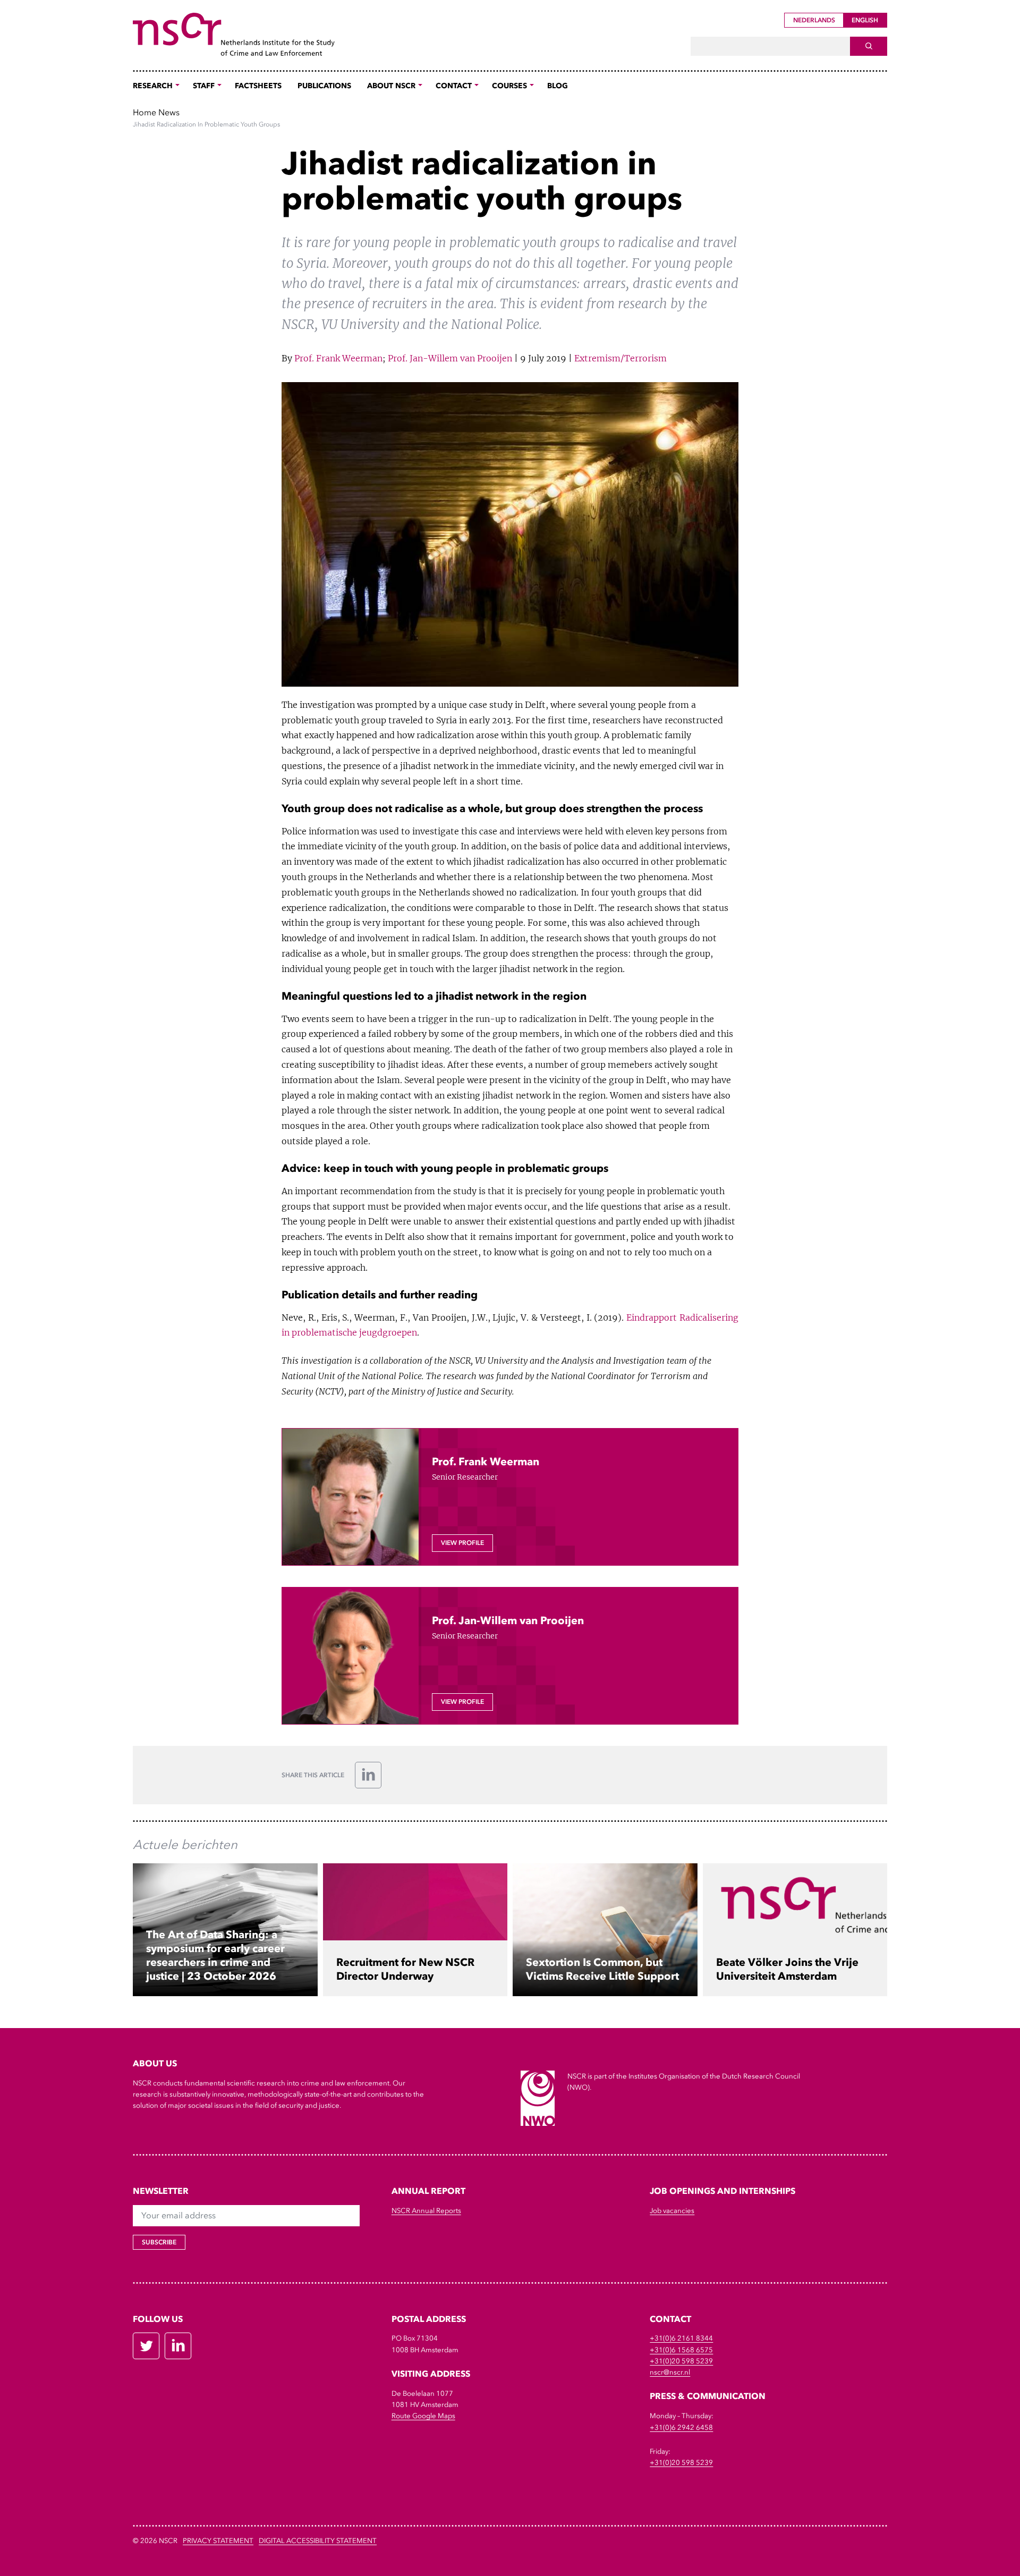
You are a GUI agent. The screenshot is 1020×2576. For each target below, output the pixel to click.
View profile (462, 1543)
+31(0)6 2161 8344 (681, 2338)
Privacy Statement (218, 2541)
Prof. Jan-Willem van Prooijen (450, 358)
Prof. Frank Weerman (338, 358)
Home (144, 112)
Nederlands (814, 20)
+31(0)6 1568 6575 (681, 2350)
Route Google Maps (423, 2416)
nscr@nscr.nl (670, 2372)
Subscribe (159, 2242)
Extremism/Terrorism (620, 358)
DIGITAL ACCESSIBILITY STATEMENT (318, 2541)
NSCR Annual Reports (426, 2211)
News (169, 112)
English (865, 20)
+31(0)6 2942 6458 (681, 2427)
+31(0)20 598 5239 (681, 2361)
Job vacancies (672, 2211)
